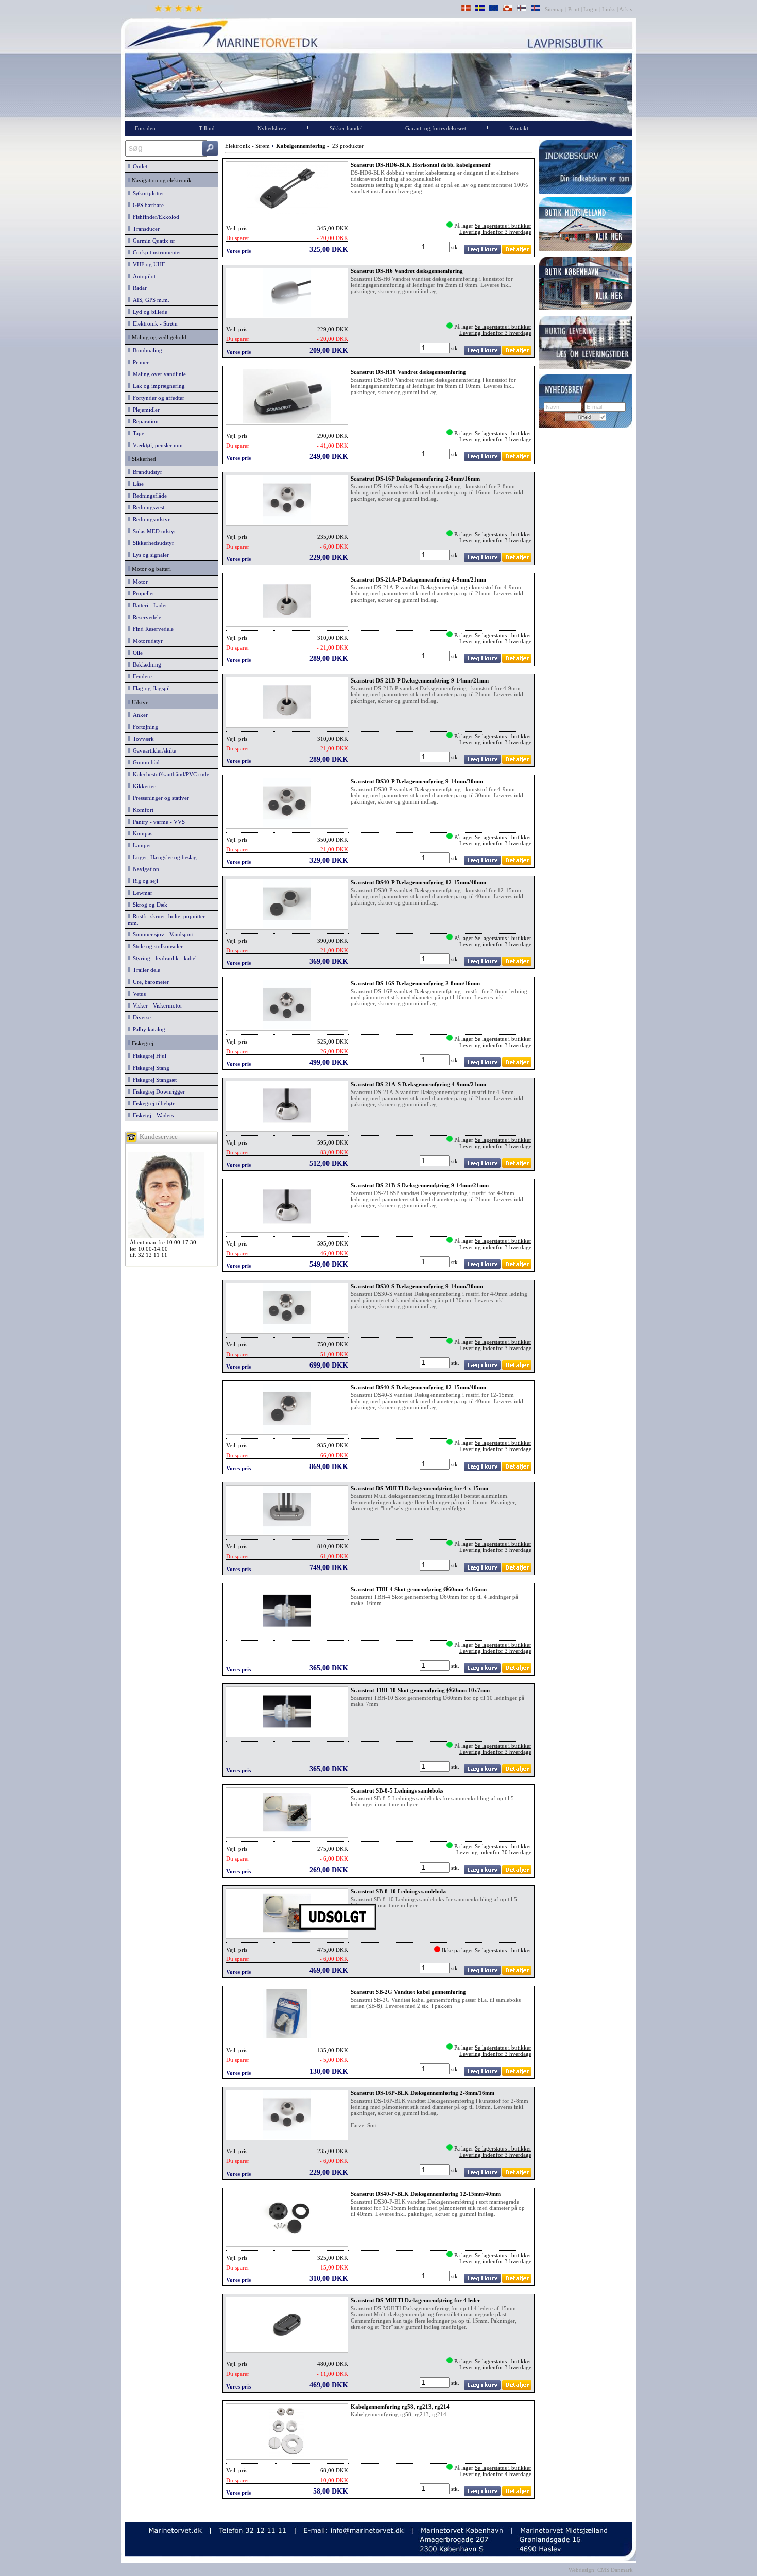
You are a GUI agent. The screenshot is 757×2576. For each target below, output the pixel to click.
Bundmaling (146, 350)
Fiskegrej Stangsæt (153, 1080)
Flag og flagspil (150, 688)
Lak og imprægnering (157, 386)
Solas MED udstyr (153, 531)
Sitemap (555, 9)
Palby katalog (148, 1029)
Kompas (141, 833)
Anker (139, 715)
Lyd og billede (149, 312)
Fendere (141, 676)
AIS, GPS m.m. (150, 300)
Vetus (138, 994)
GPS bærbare (147, 205)
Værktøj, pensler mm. (157, 445)
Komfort (142, 810)
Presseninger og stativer (159, 798)
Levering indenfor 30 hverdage (494, 1852)
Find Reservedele (152, 629)
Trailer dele (145, 970)
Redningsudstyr (150, 519)
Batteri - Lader (149, 605)
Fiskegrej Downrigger (157, 1091)
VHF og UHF (147, 264)
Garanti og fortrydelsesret (436, 128)
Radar (138, 288)
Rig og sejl (144, 881)
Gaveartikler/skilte (153, 750)
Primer (139, 362)
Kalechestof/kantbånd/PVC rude (169, 774)
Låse (137, 484)
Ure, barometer (149, 982)
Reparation (144, 421)
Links (609, 9)
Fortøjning (144, 727)
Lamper (141, 845)
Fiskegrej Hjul (148, 1056)
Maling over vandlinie (158, 374)
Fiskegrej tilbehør (152, 1103)
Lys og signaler (149, 555)
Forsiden (145, 128)
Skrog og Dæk (149, 905)
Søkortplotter (147, 193)
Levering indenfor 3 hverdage (495, 232)
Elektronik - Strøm (154, 323)
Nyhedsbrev (272, 128)
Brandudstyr (146, 472)
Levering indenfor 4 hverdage (495, 2474)
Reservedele (145, 617)
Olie (136, 653)
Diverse (140, 1017)
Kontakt (519, 128)
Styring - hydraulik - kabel (163, 958)
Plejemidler (145, 410)
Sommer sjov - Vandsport (162, 934)
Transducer (145, 229)
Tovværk (142, 739)
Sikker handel (346, 128)
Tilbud (207, 128)
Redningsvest (147, 507)
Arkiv (626, 9)
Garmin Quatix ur (152, 241)
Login (591, 9)
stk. (456, 247)
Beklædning (145, 664)
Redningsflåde (148, 496)
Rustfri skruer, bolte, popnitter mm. (166, 919)
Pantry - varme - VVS (157, 822)
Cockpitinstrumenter (156, 252)
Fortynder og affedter (157, 398)
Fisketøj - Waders (152, 1115)
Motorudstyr (146, 641)
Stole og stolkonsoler (156, 946)
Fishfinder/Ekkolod (154, 217)
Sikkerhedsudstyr (152, 543)
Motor (139, 582)
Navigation (144, 869)
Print (574, 9)
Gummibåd (145, 762)
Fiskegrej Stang (150, 1068)
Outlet (139, 166)
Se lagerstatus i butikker (503, 226)
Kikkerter (143, 786)
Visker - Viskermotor (156, 1005)
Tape (137, 433)
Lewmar (141, 893)
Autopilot (143, 276)
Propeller (142, 593)
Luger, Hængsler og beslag (163, 857)
